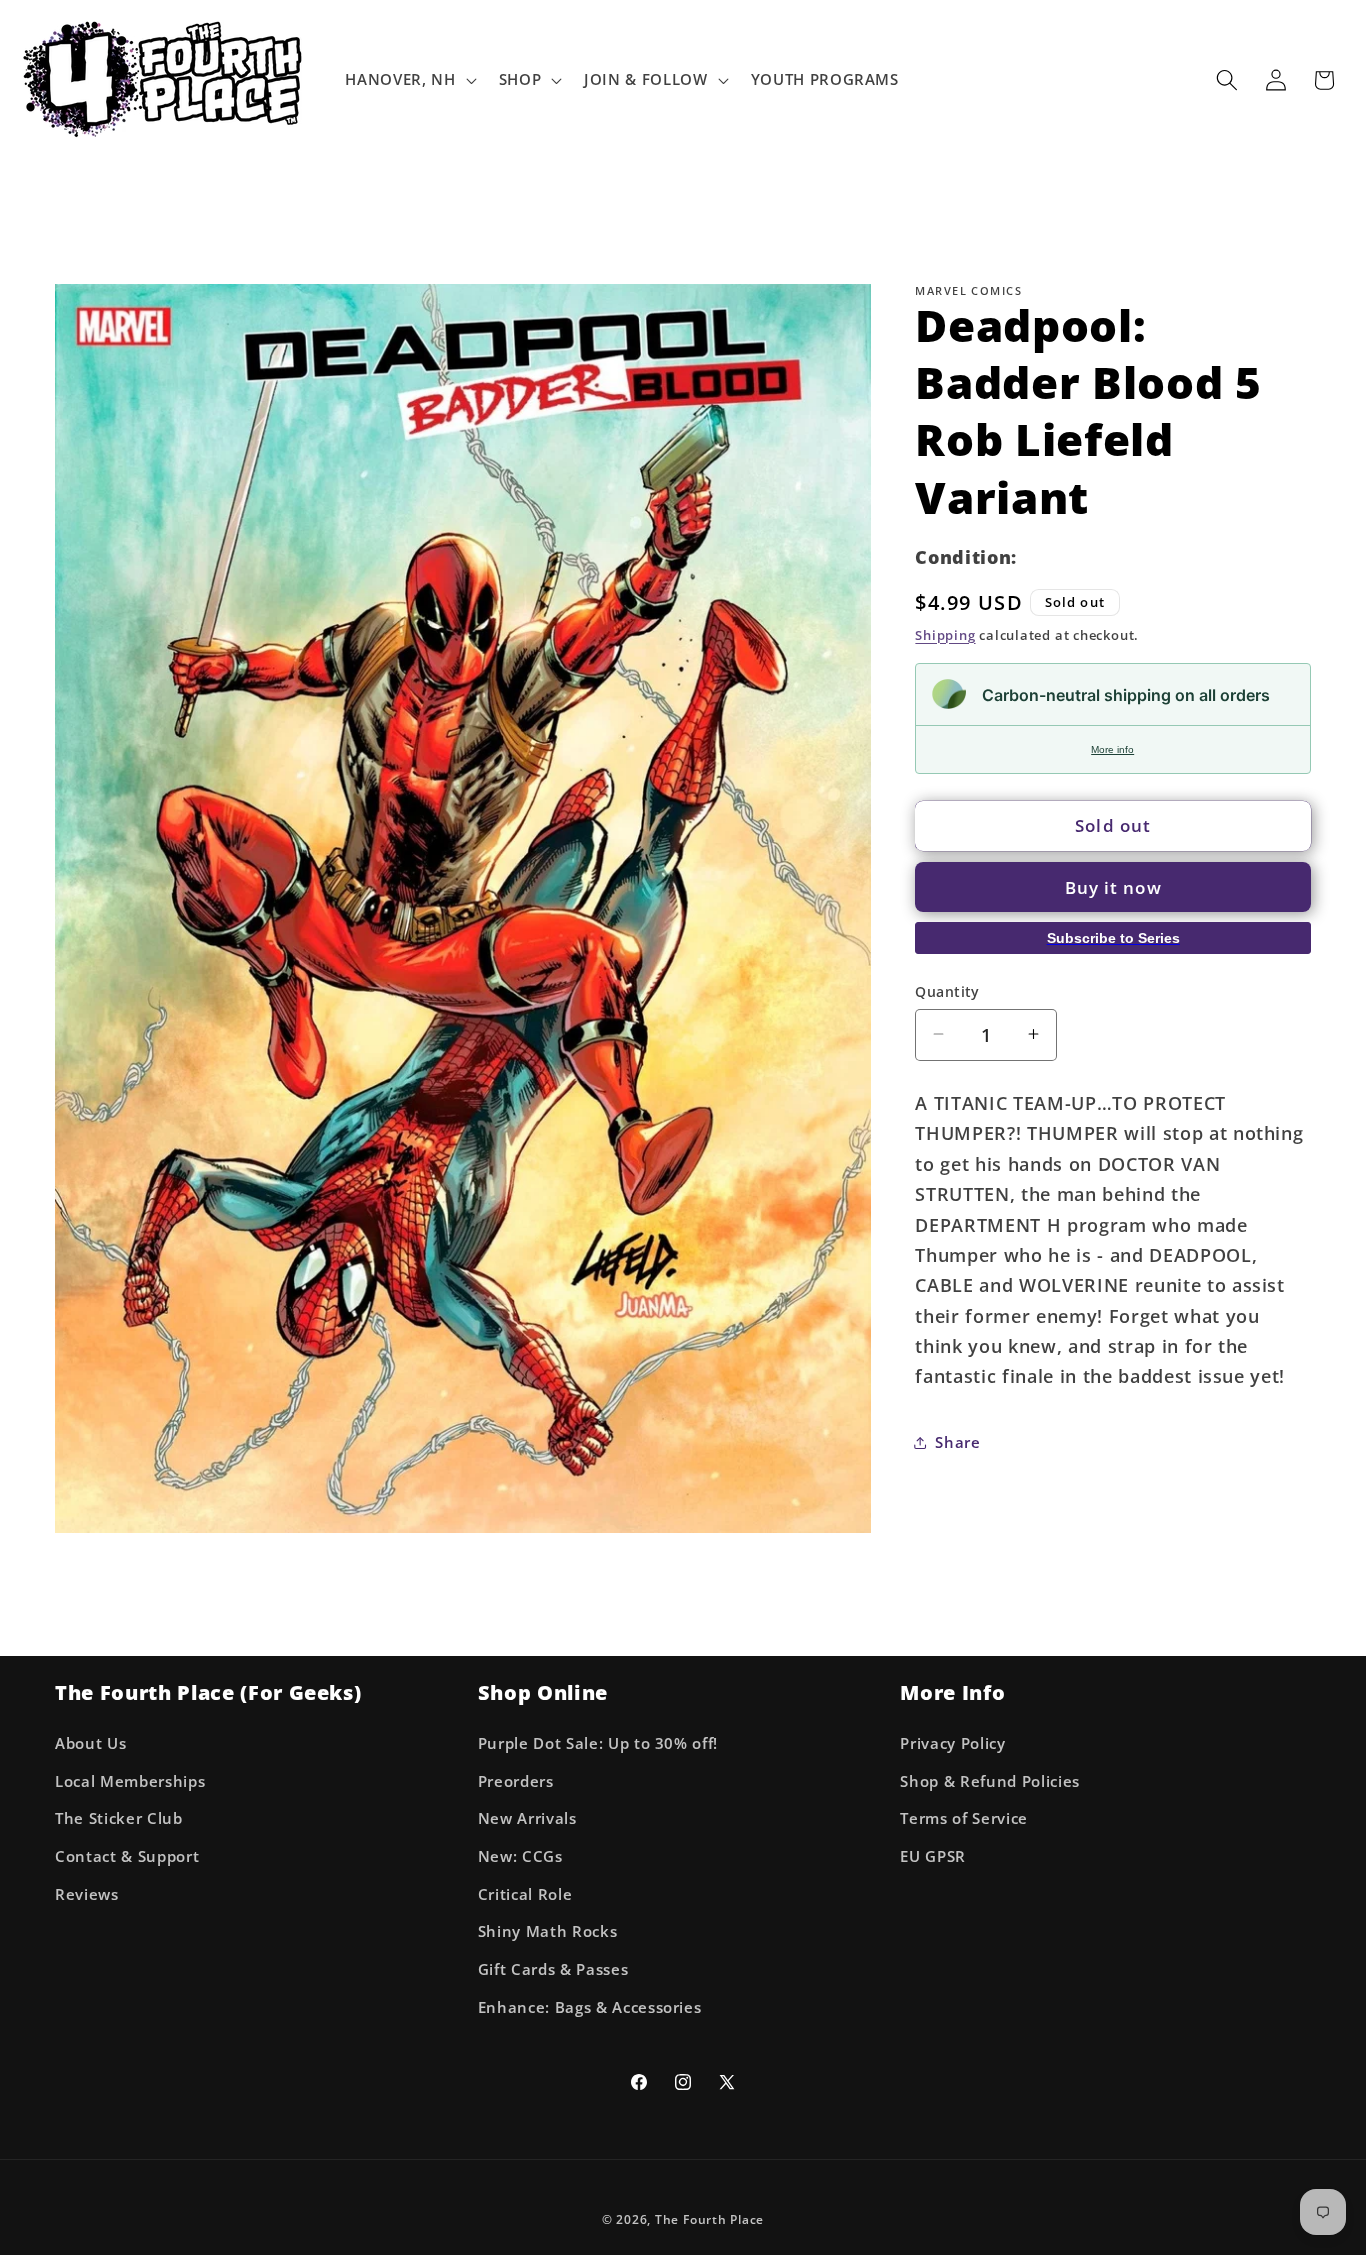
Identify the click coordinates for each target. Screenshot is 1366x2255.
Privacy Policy (952, 1743)
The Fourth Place (709, 2219)
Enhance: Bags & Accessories (590, 2007)
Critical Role (525, 1894)
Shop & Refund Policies (990, 1781)
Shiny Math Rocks (548, 1931)
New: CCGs (520, 1856)
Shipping (945, 634)
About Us (90, 1743)
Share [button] (957, 1442)
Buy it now (1113, 887)
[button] (408, 80)
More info (1112, 748)
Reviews (87, 1894)
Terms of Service (964, 1819)
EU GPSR (933, 1856)
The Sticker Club (119, 1819)
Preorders (516, 1781)
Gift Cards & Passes (553, 1969)
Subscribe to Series (1113, 938)
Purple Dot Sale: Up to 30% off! (598, 1743)
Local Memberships (130, 1781)
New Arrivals (527, 1819)
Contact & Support (127, 1856)
